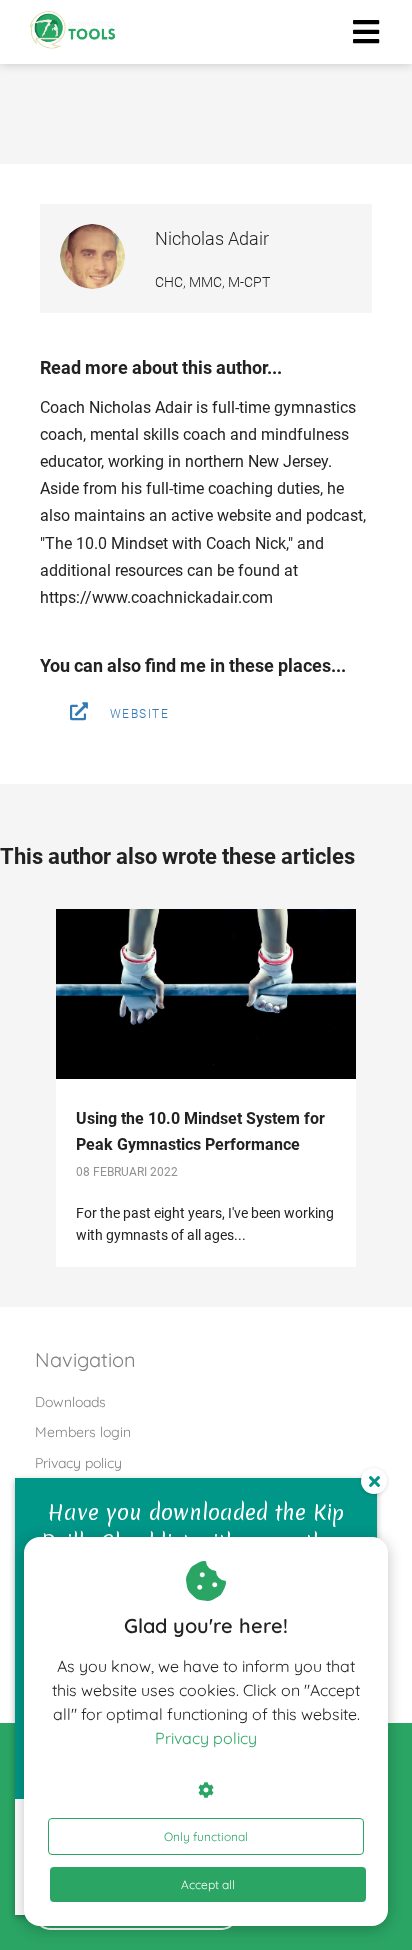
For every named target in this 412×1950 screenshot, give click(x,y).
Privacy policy (206, 1738)
